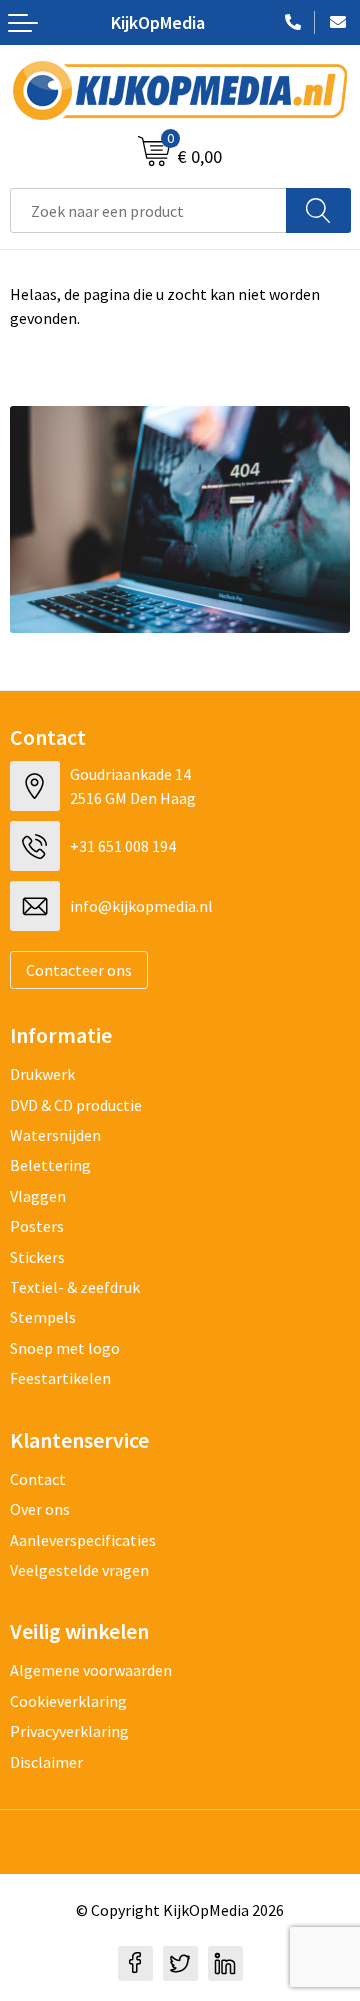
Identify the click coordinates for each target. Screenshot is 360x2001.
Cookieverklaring (68, 1701)
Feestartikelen (60, 1378)
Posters (37, 1226)
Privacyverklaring (69, 1731)
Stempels (43, 1317)
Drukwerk (42, 1074)
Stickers (37, 1257)
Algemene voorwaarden (91, 1670)
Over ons (40, 1509)
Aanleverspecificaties (83, 1540)
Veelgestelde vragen (79, 1570)
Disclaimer (46, 1762)
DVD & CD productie (76, 1105)
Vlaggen (38, 1196)
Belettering (50, 1165)
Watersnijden (55, 1135)
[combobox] (148, 210)
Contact (38, 1479)
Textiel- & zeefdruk (75, 1287)
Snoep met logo (65, 1348)
